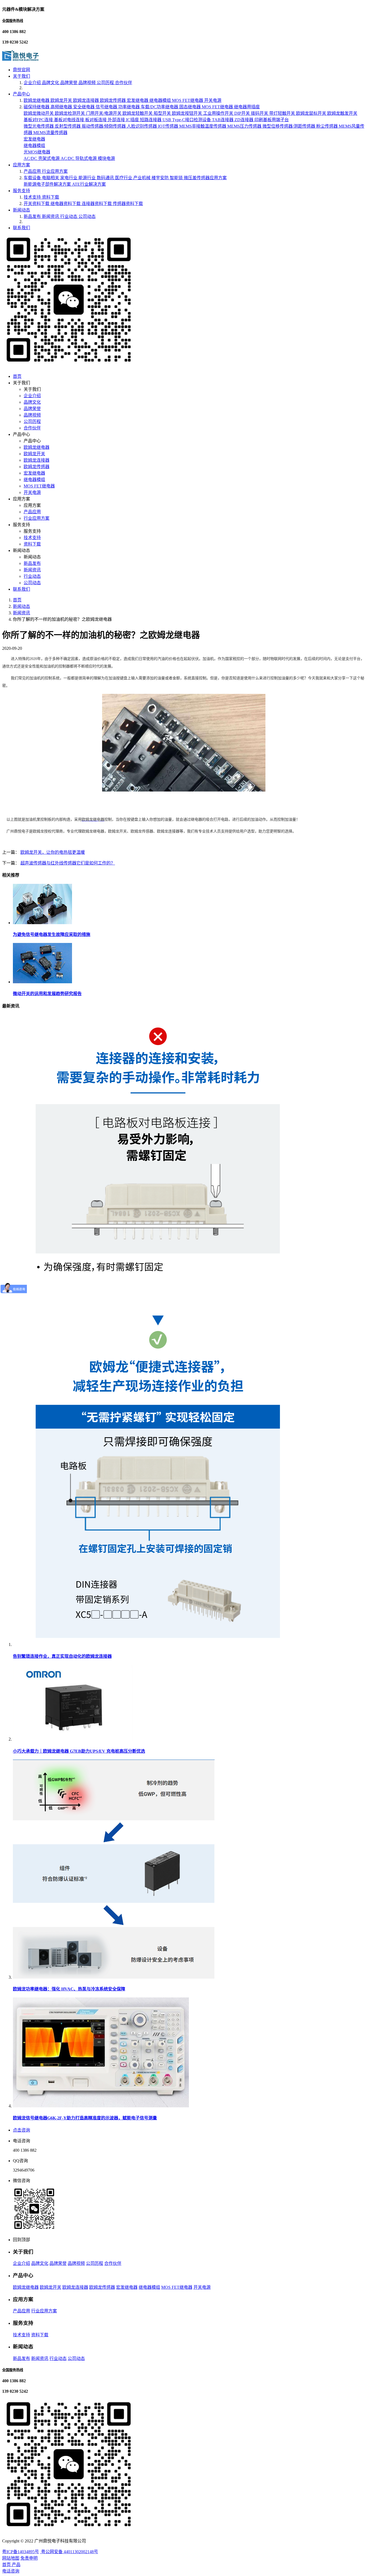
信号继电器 (107, 107)
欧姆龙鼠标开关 (312, 113)
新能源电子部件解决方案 (48, 184)
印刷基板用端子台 (272, 120)
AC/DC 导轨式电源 (79, 158)
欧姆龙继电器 (37, 100)
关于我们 (21, 76)
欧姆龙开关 (62, 100)
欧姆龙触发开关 (342, 113)
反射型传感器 (68, 126)
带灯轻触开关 (283, 113)
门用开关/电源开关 (104, 113)
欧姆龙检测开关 (70, 113)
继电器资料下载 (66, 204)
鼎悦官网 (21, 70)
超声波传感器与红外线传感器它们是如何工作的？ (68, 863)
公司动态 (87, 216)
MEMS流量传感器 (50, 133)
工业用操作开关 (219, 113)
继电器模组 (161, 100)
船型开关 (163, 113)
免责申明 (29, 2558)
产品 (16, 2565)
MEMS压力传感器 (245, 126)
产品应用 (33, 171)
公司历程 (106, 83)
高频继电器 (62, 107)
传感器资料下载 (128, 204)
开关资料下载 (37, 204)
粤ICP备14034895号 (21, 2552)
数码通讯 (106, 178)
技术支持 (33, 197)
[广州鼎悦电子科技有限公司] (20, 59)
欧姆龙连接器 (87, 100)
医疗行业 (124, 178)
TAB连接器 (223, 120)
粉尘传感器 (328, 126)
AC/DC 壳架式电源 (42, 158)
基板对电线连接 (70, 120)
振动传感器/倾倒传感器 (104, 126)
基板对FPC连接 (39, 120)
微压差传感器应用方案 (205, 178)
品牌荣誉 (69, 83)
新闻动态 (21, 210)
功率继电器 (129, 107)
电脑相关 (51, 178)
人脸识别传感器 (142, 126)
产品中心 (21, 94)
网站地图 (11, 2558)
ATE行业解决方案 (89, 184)
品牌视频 (88, 83)
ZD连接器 (244, 120)
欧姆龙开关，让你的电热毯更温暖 (53, 852)
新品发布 (33, 216)
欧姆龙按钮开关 (188, 113)
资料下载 (51, 197)
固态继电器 (190, 107)
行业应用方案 (55, 171)
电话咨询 (11, 2571)
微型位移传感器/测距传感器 (289, 126)
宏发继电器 (138, 100)
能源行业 (88, 178)
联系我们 (21, 228)
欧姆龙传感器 (113, 100)
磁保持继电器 (37, 107)
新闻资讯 (51, 216)
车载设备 (33, 178)
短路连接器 (151, 120)
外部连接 (117, 120)
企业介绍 (33, 83)
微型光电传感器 (39, 126)
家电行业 (69, 178)
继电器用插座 (247, 107)
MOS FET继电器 (188, 100)
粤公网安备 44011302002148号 (69, 2552)
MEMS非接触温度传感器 (203, 126)
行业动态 (69, 216)
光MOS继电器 (37, 152)
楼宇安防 (161, 178)
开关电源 (213, 100)
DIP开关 (243, 113)
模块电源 (106, 158)
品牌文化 (51, 83)
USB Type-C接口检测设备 (187, 120)
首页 (17, 376)
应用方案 (21, 165)
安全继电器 (84, 107)
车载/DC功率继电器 (160, 107)
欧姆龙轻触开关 (138, 113)
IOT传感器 (169, 126)
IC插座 (133, 120)
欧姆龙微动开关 (39, 113)
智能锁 (177, 178)
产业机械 (142, 178)
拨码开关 (260, 113)
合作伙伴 (124, 83)
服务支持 (21, 191)
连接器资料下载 (97, 204)
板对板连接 (96, 120)
